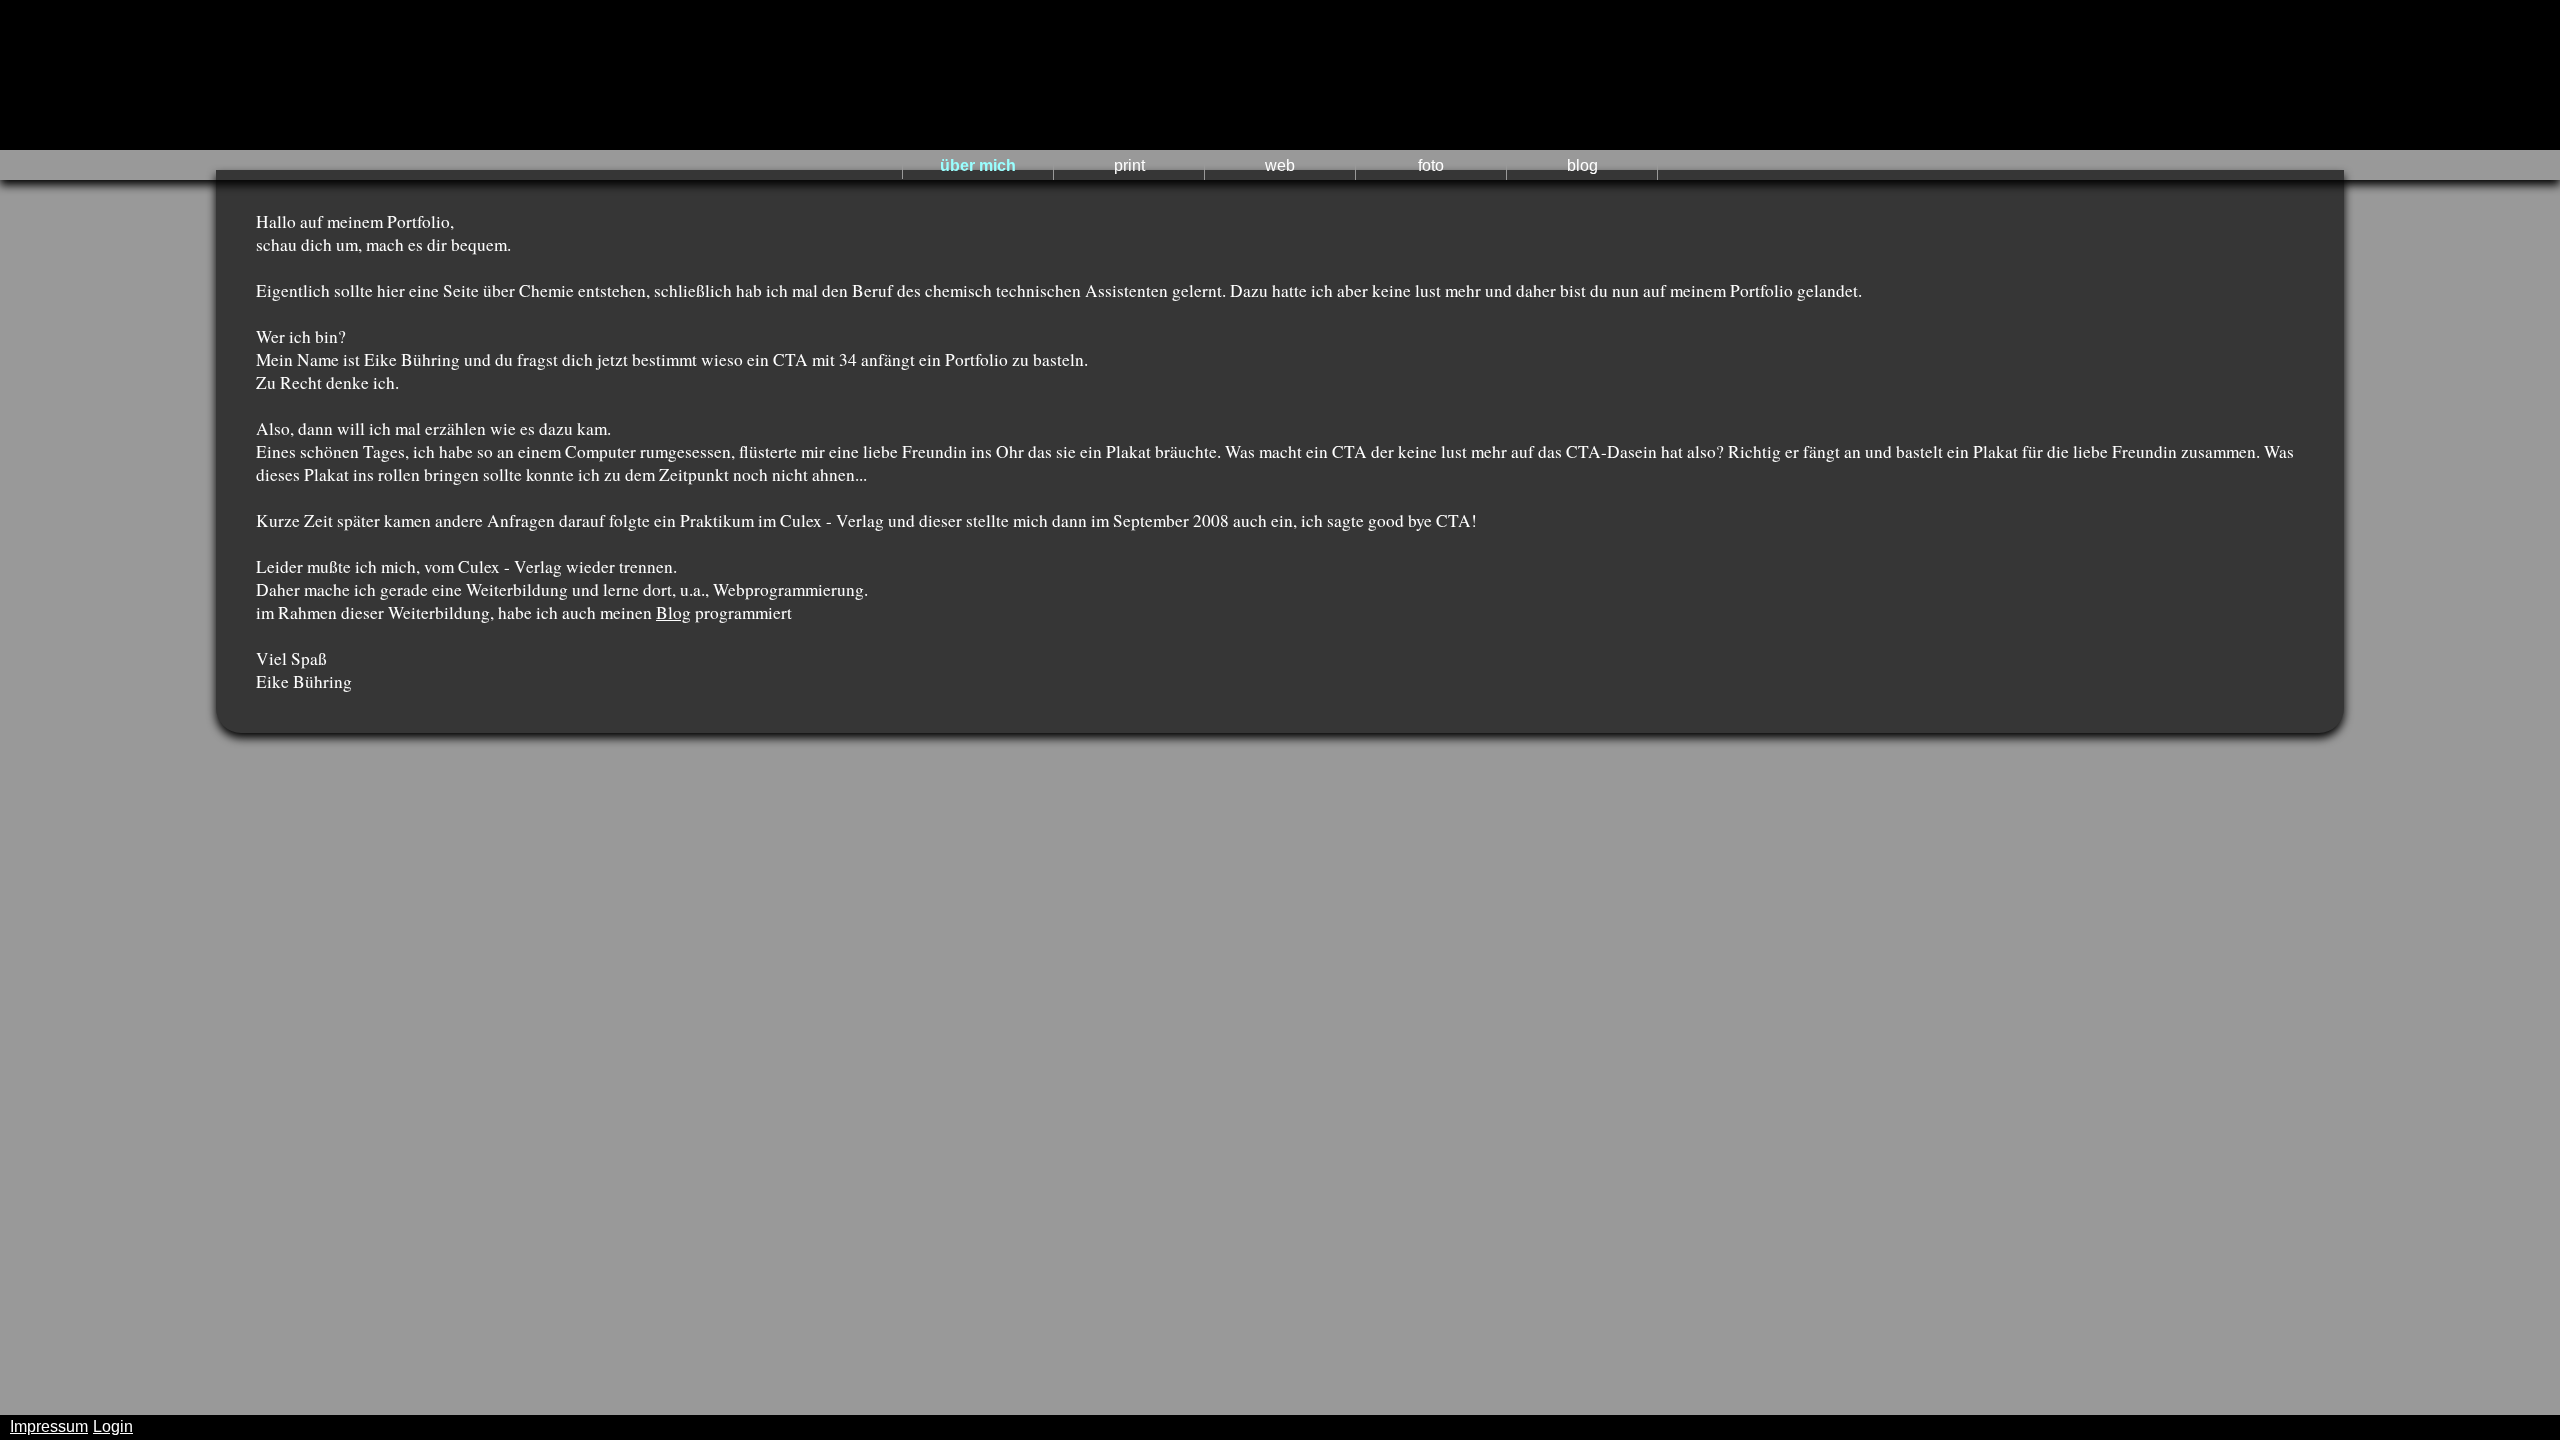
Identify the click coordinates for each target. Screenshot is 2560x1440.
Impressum (49, 1426)
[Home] (1280, 75)
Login (113, 1426)
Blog (673, 612)
